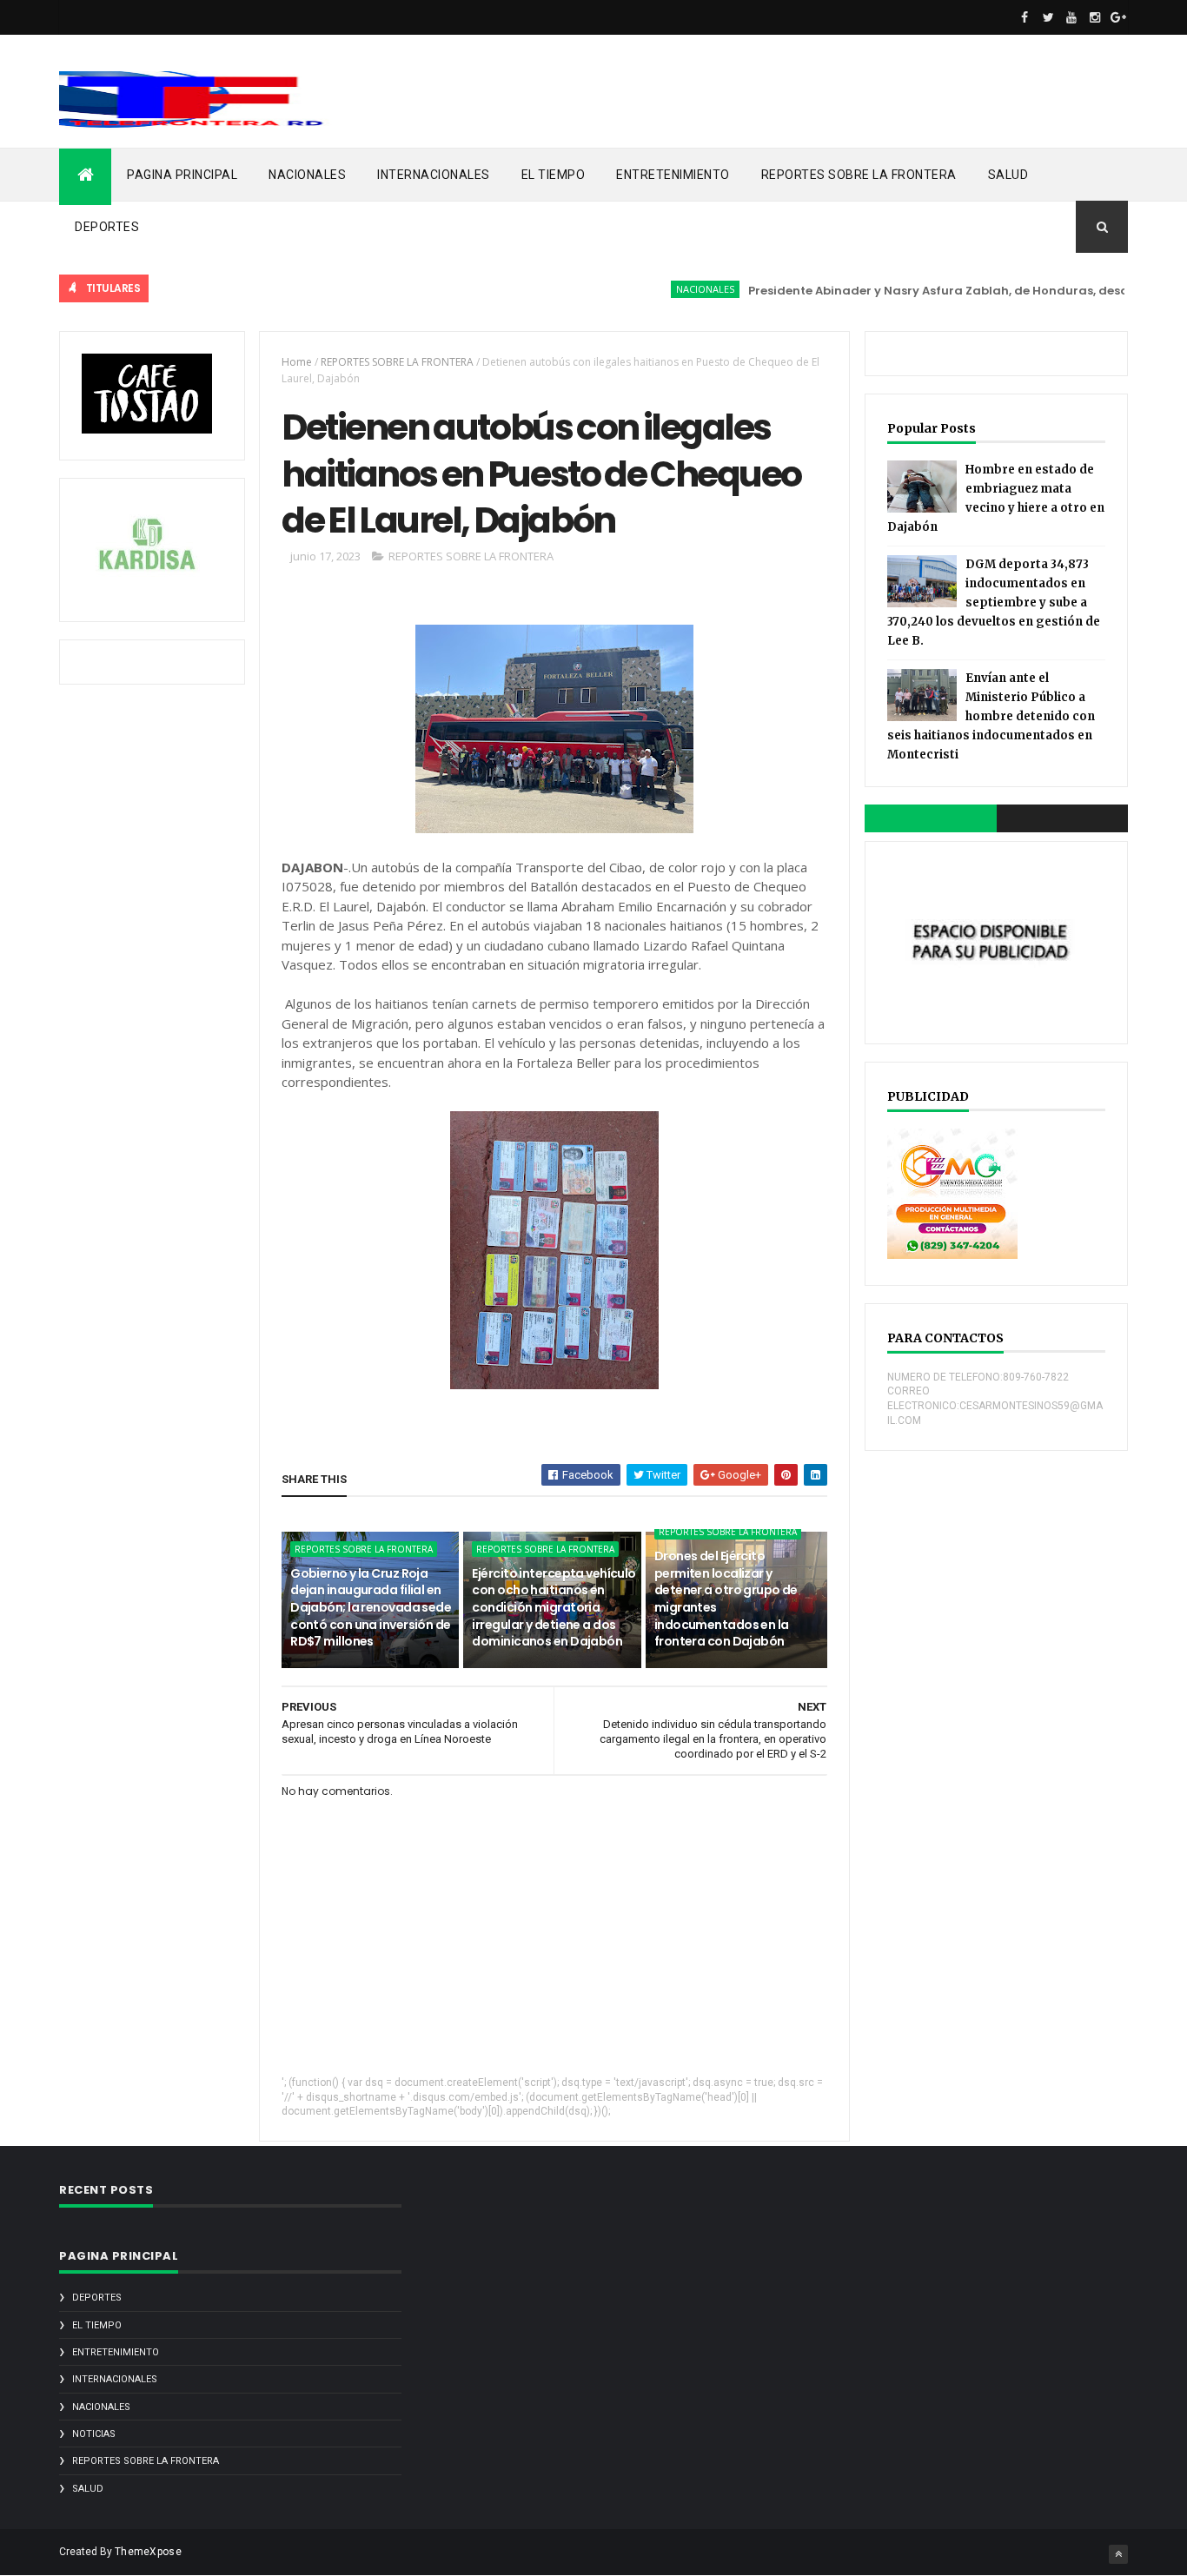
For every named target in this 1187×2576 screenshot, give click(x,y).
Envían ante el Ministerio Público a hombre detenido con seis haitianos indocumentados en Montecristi (991, 716)
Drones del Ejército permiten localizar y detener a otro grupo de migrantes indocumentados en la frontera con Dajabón (726, 1599)
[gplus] (1118, 17)
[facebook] (1025, 17)
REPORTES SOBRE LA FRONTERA (859, 175)
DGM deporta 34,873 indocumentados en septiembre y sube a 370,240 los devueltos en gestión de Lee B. (994, 603)
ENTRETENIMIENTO (673, 175)
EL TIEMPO (554, 175)
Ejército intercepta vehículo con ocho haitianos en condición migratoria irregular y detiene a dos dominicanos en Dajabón (554, 1607)
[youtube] (1071, 17)
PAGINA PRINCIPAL (182, 175)
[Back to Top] (1118, 2554)
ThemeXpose (148, 2552)
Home (297, 362)
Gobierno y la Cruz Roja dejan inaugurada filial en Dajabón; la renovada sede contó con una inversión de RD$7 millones (371, 1607)
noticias (94, 2434)
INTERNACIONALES (434, 175)
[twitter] (1048, 17)
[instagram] (1095, 17)
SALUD (1008, 175)
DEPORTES (107, 227)
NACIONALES (307, 175)
